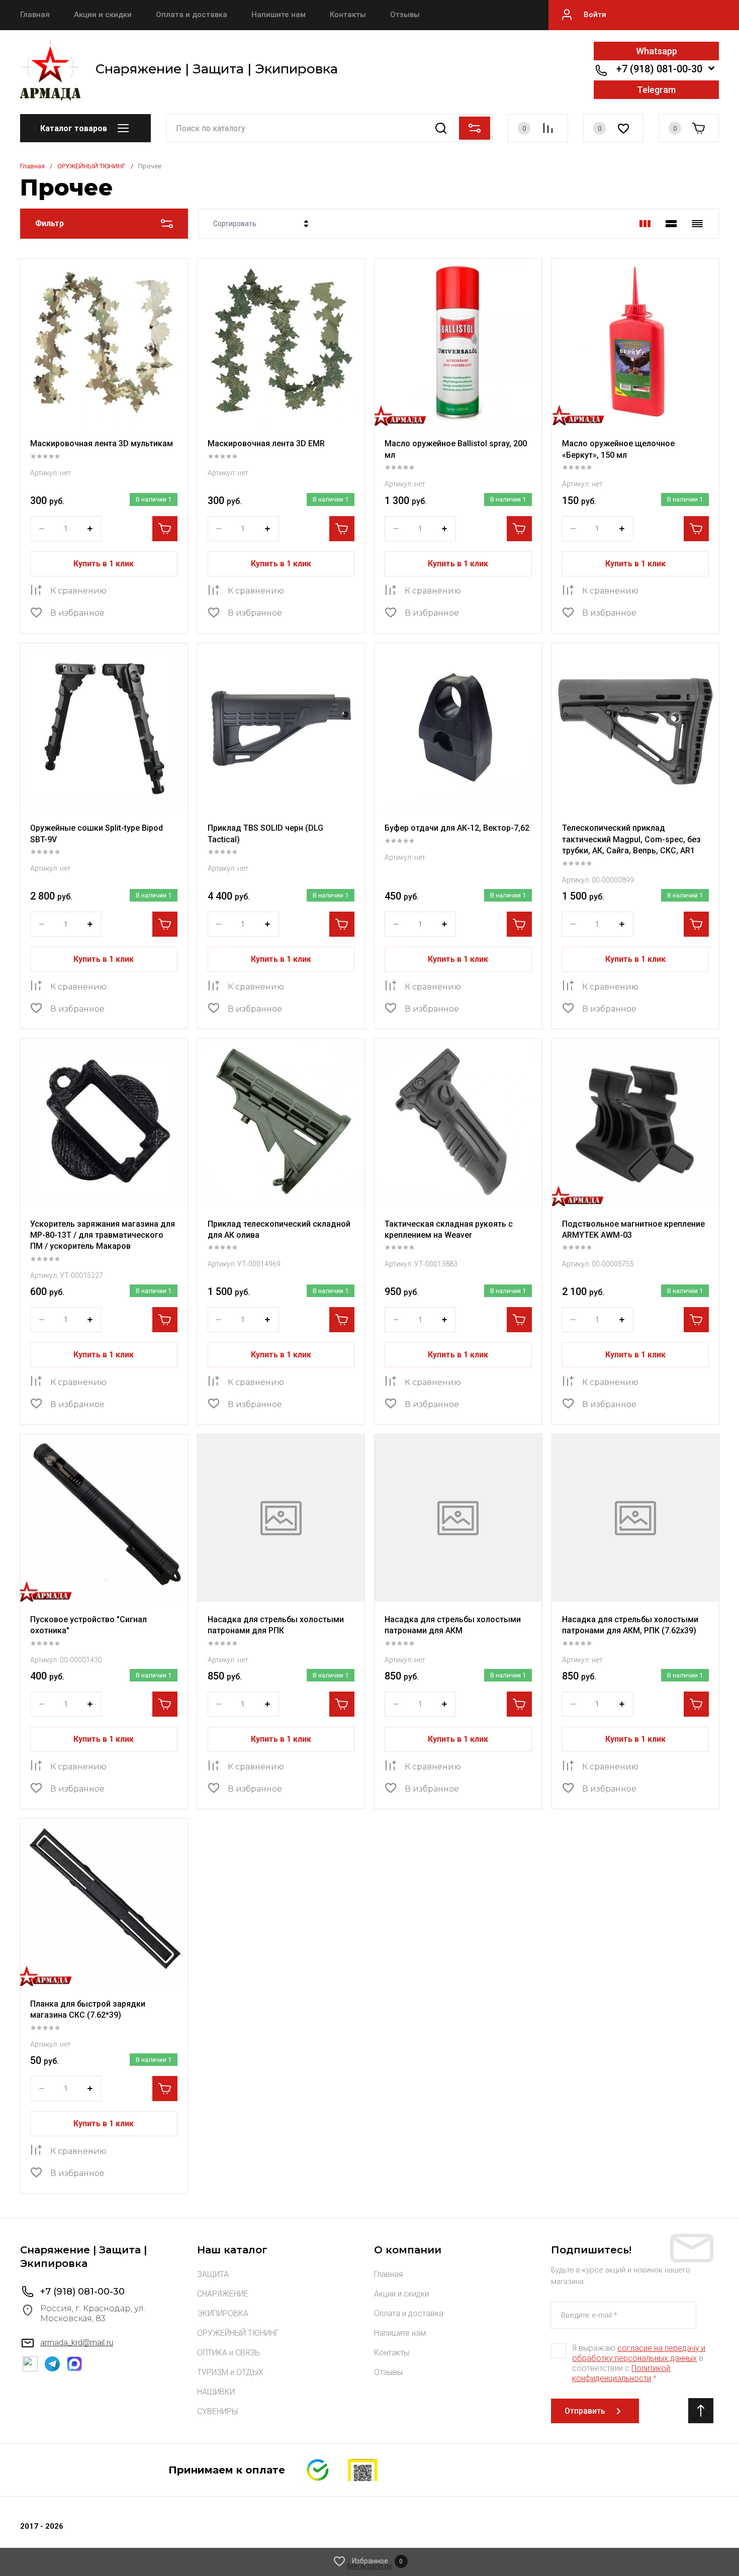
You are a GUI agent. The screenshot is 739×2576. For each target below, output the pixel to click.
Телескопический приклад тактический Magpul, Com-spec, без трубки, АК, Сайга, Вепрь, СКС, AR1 (631, 839)
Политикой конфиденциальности (621, 2373)
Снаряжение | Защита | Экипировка (217, 69)
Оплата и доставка (192, 15)
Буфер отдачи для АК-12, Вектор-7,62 (457, 828)
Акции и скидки (103, 15)
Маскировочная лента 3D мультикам (102, 443)
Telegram (656, 90)
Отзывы (405, 15)
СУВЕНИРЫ (217, 2411)
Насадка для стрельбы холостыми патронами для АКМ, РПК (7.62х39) (630, 1625)
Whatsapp (657, 51)
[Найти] (441, 128)
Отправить (585, 2411)
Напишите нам (279, 15)
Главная (35, 15)
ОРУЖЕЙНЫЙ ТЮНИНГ (91, 166)
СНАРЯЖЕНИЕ (223, 2294)
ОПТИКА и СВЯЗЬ (228, 2353)
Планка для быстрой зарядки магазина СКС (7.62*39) (88, 2009)
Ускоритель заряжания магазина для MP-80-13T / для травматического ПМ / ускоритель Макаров (103, 1235)
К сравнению (78, 591)
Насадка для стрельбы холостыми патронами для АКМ (453, 1625)
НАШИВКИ (216, 2392)
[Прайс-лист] (697, 224)
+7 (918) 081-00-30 (659, 69)
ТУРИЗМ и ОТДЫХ (230, 2372)
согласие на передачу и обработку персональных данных (639, 2353)
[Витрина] (645, 224)
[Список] (671, 224)
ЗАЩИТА (213, 2274)
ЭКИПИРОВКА (223, 2313)
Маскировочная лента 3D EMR (266, 443)
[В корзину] (165, 529)
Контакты (348, 15)
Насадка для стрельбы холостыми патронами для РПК (276, 1625)
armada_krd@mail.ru (77, 2343)
